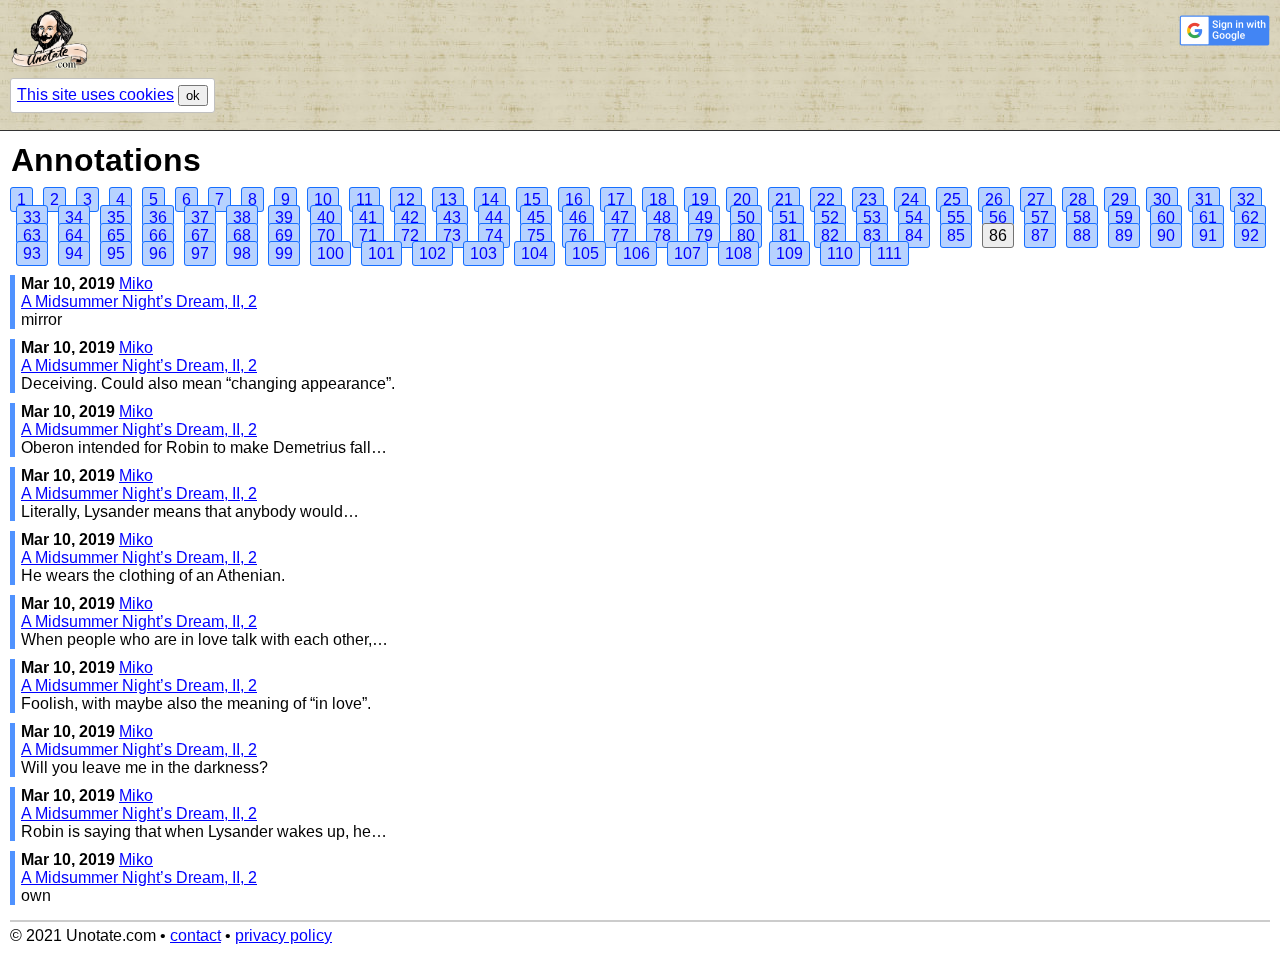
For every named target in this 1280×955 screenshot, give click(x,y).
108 (738, 253)
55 (956, 217)
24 (910, 199)
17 (616, 199)
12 (406, 199)
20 (742, 199)
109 (789, 253)
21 (784, 199)
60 (1166, 217)
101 (381, 253)
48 (662, 217)
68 (242, 235)
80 (746, 235)
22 (826, 199)
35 (116, 217)
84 (914, 235)
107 (687, 253)
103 (483, 253)
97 (200, 253)
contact (195, 935)
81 (788, 235)
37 (200, 217)
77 (620, 235)
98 (242, 253)
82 (830, 235)
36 (158, 217)
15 (532, 199)
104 (534, 253)
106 (636, 253)
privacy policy (283, 935)
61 (1208, 217)
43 (452, 217)
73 (452, 235)
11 (364, 199)
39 (284, 217)
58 (1082, 217)
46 (578, 217)
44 (494, 217)
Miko (136, 283)
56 (998, 217)
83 (872, 235)
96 (158, 253)
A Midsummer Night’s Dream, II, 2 (139, 301)
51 (788, 217)
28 (1078, 199)
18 (658, 199)
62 (1250, 217)
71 (368, 235)
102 (432, 253)
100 (330, 253)
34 (74, 217)
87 (1040, 235)
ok (193, 95)
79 (704, 235)
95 (116, 253)
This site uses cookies (95, 94)
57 (1040, 217)
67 (200, 235)
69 (284, 235)
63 (32, 235)
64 (74, 235)
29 (1120, 199)
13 (448, 199)
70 (326, 235)
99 (284, 253)
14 (490, 199)
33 (32, 217)
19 (700, 199)
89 (1124, 235)
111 (889, 253)
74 (494, 235)
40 (326, 217)
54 (914, 217)
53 (872, 217)
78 (662, 235)
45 (536, 217)
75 (536, 235)
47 (620, 217)
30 (1162, 199)
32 (1246, 199)
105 (585, 253)
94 (74, 253)
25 (952, 199)
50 (746, 217)
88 (1082, 235)
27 (1036, 199)
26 (994, 199)
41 (368, 217)
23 (868, 199)
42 (410, 217)
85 (956, 235)
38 (242, 217)
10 (323, 199)
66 (158, 235)
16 (574, 199)
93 (32, 253)
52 (830, 217)
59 (1124, 217)
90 (1166, 235)
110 (840, 253)
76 (578, 235)
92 (1250, 235)
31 (1204, 199)
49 (704, 217)
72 (410, 235)
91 (1208, 235)
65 (116, 235)
